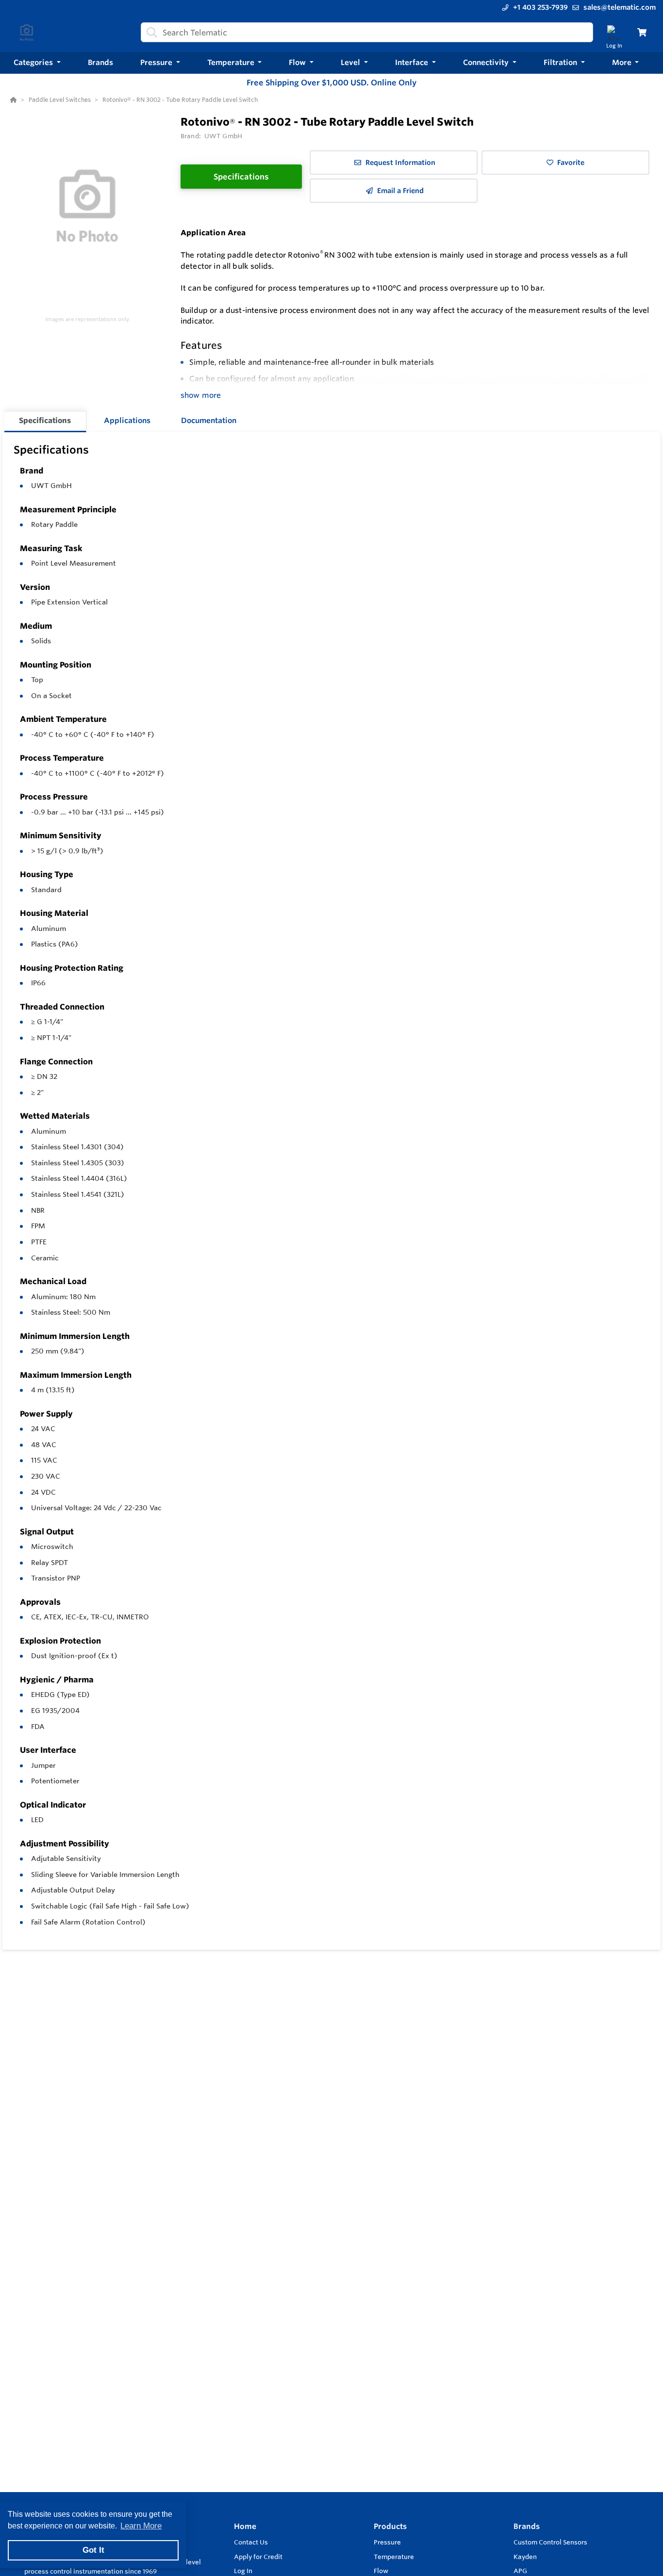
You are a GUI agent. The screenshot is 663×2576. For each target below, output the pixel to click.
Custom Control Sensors (550, 2542)
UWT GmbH (51, 486)
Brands (527, 2526)
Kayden (525, 2557)
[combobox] (367, 32)
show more (201, 395)
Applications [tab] (127, 420)
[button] (37, 63)
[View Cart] (642, 32)
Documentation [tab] (209, 420)
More (623, 62)
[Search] (150, 33)
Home (245, 2526)
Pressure (387, 2542)
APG (520, 2571)
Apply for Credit (258, 2557)
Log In (243, 2571)
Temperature (394, 2557)
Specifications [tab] (45, 420)
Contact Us (251, 2542)
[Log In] (614, 32)
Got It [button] (93, 2550)
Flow (381, 2571)
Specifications (241, 177)
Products (390, 2526)
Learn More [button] (141, 2526)
